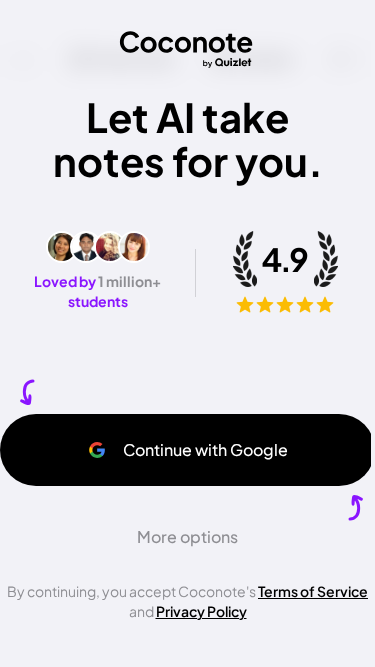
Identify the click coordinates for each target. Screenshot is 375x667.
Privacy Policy (201, 611)
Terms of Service (313, 591)
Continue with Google (205, 449)
